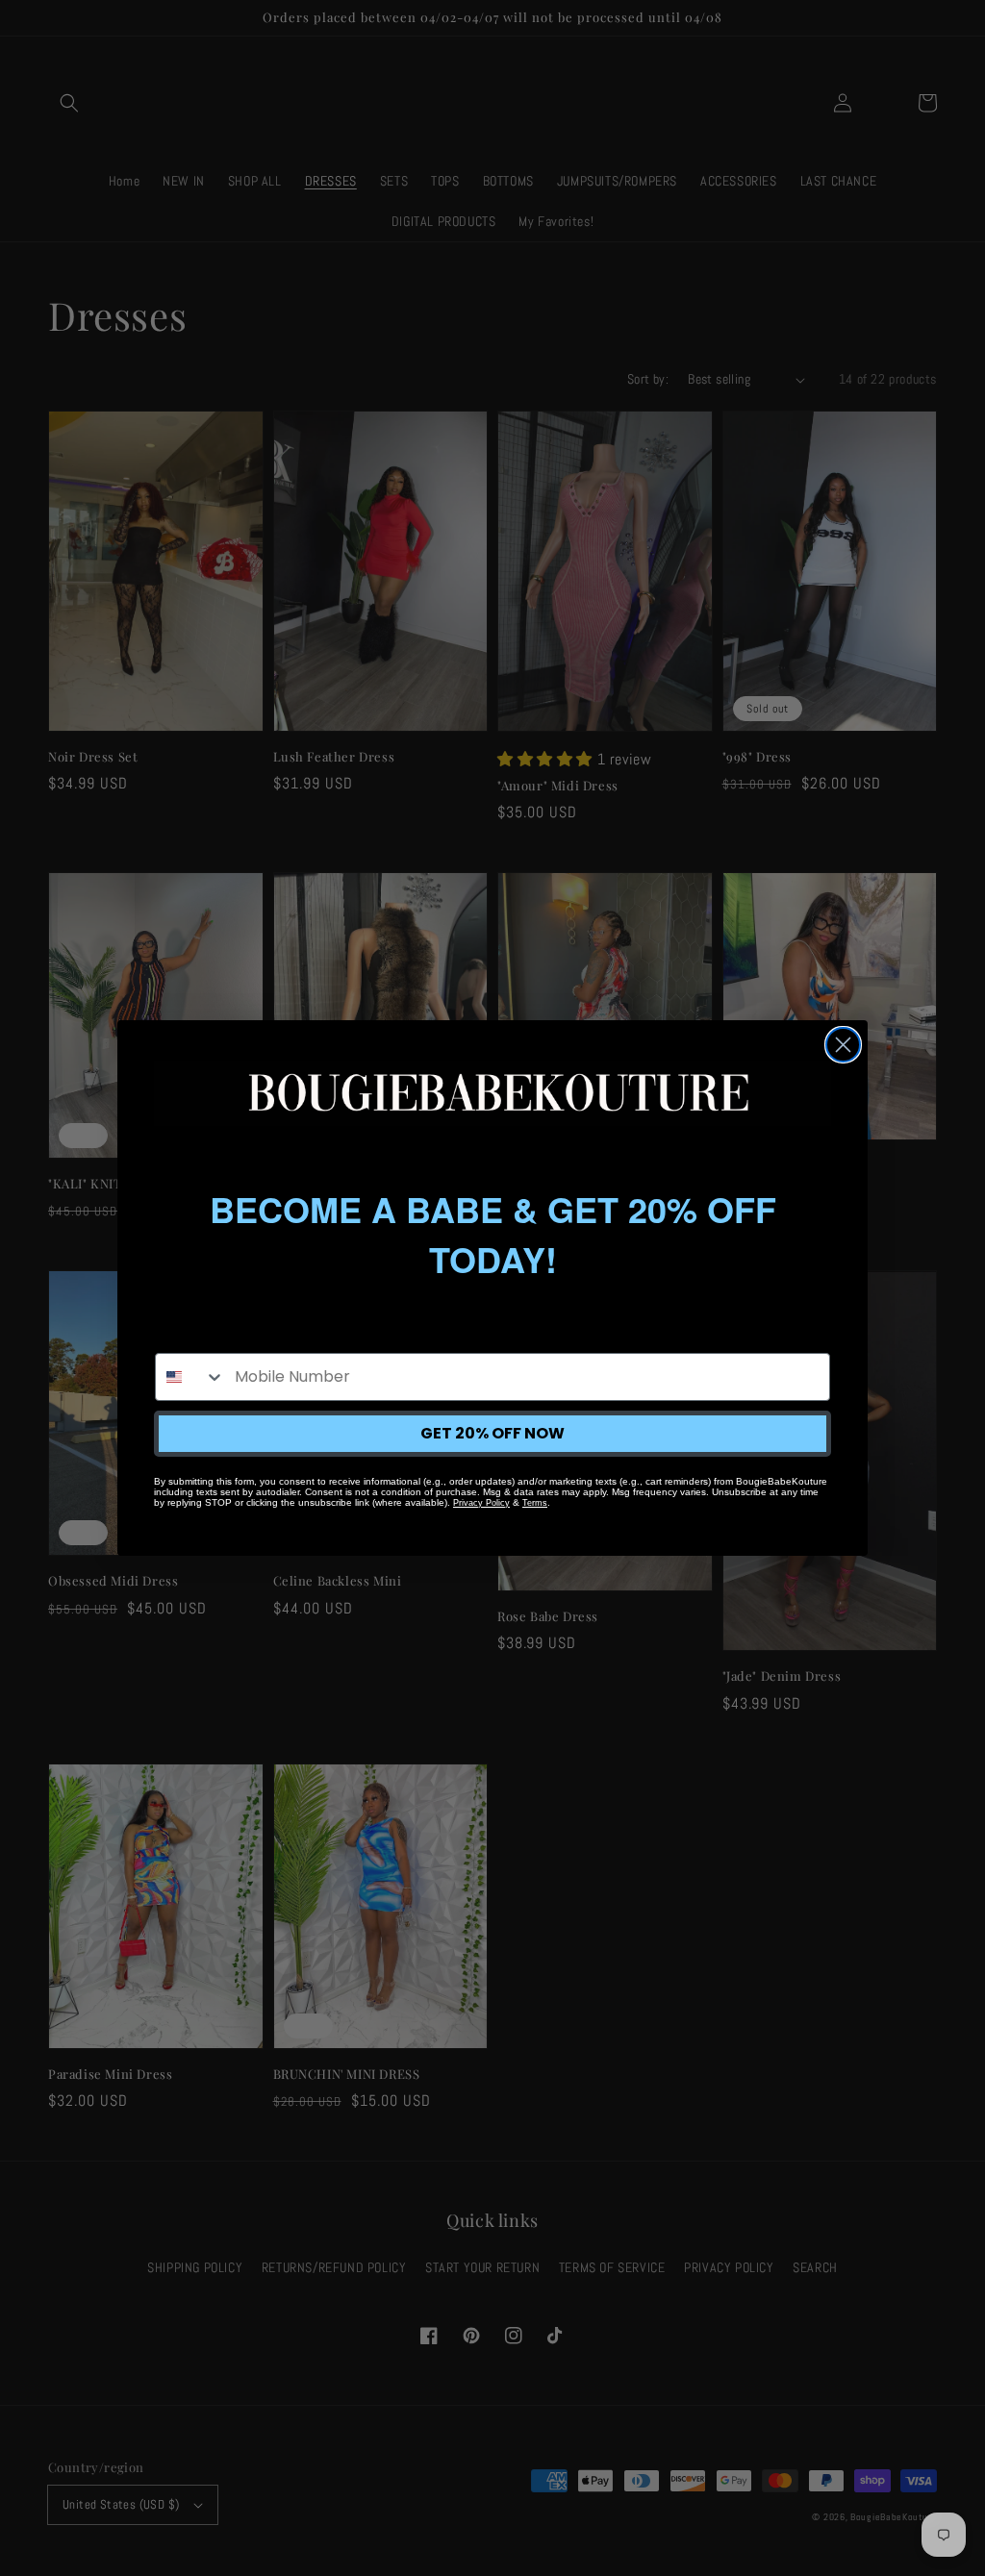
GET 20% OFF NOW (492, 1433)
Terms (535, 1503)
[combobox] (190, 1377)
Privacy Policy (481, 1503)
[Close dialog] (843, 1045)
